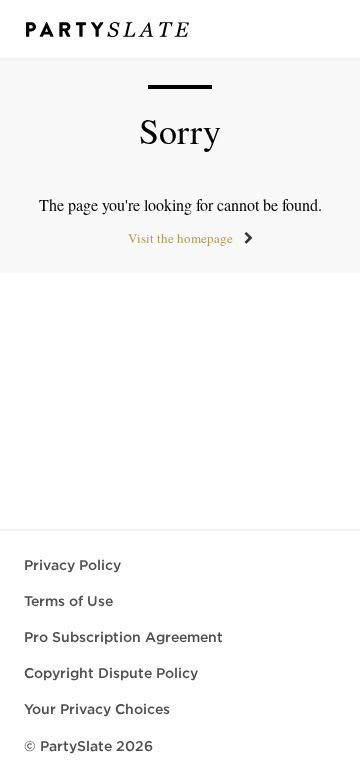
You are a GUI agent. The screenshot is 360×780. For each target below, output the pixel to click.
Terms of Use (68, 601)
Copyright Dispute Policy (111, 673)
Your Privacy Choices (97, 709)
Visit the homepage (180, 238)
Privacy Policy (72, 565)
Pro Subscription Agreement (123, 637)
